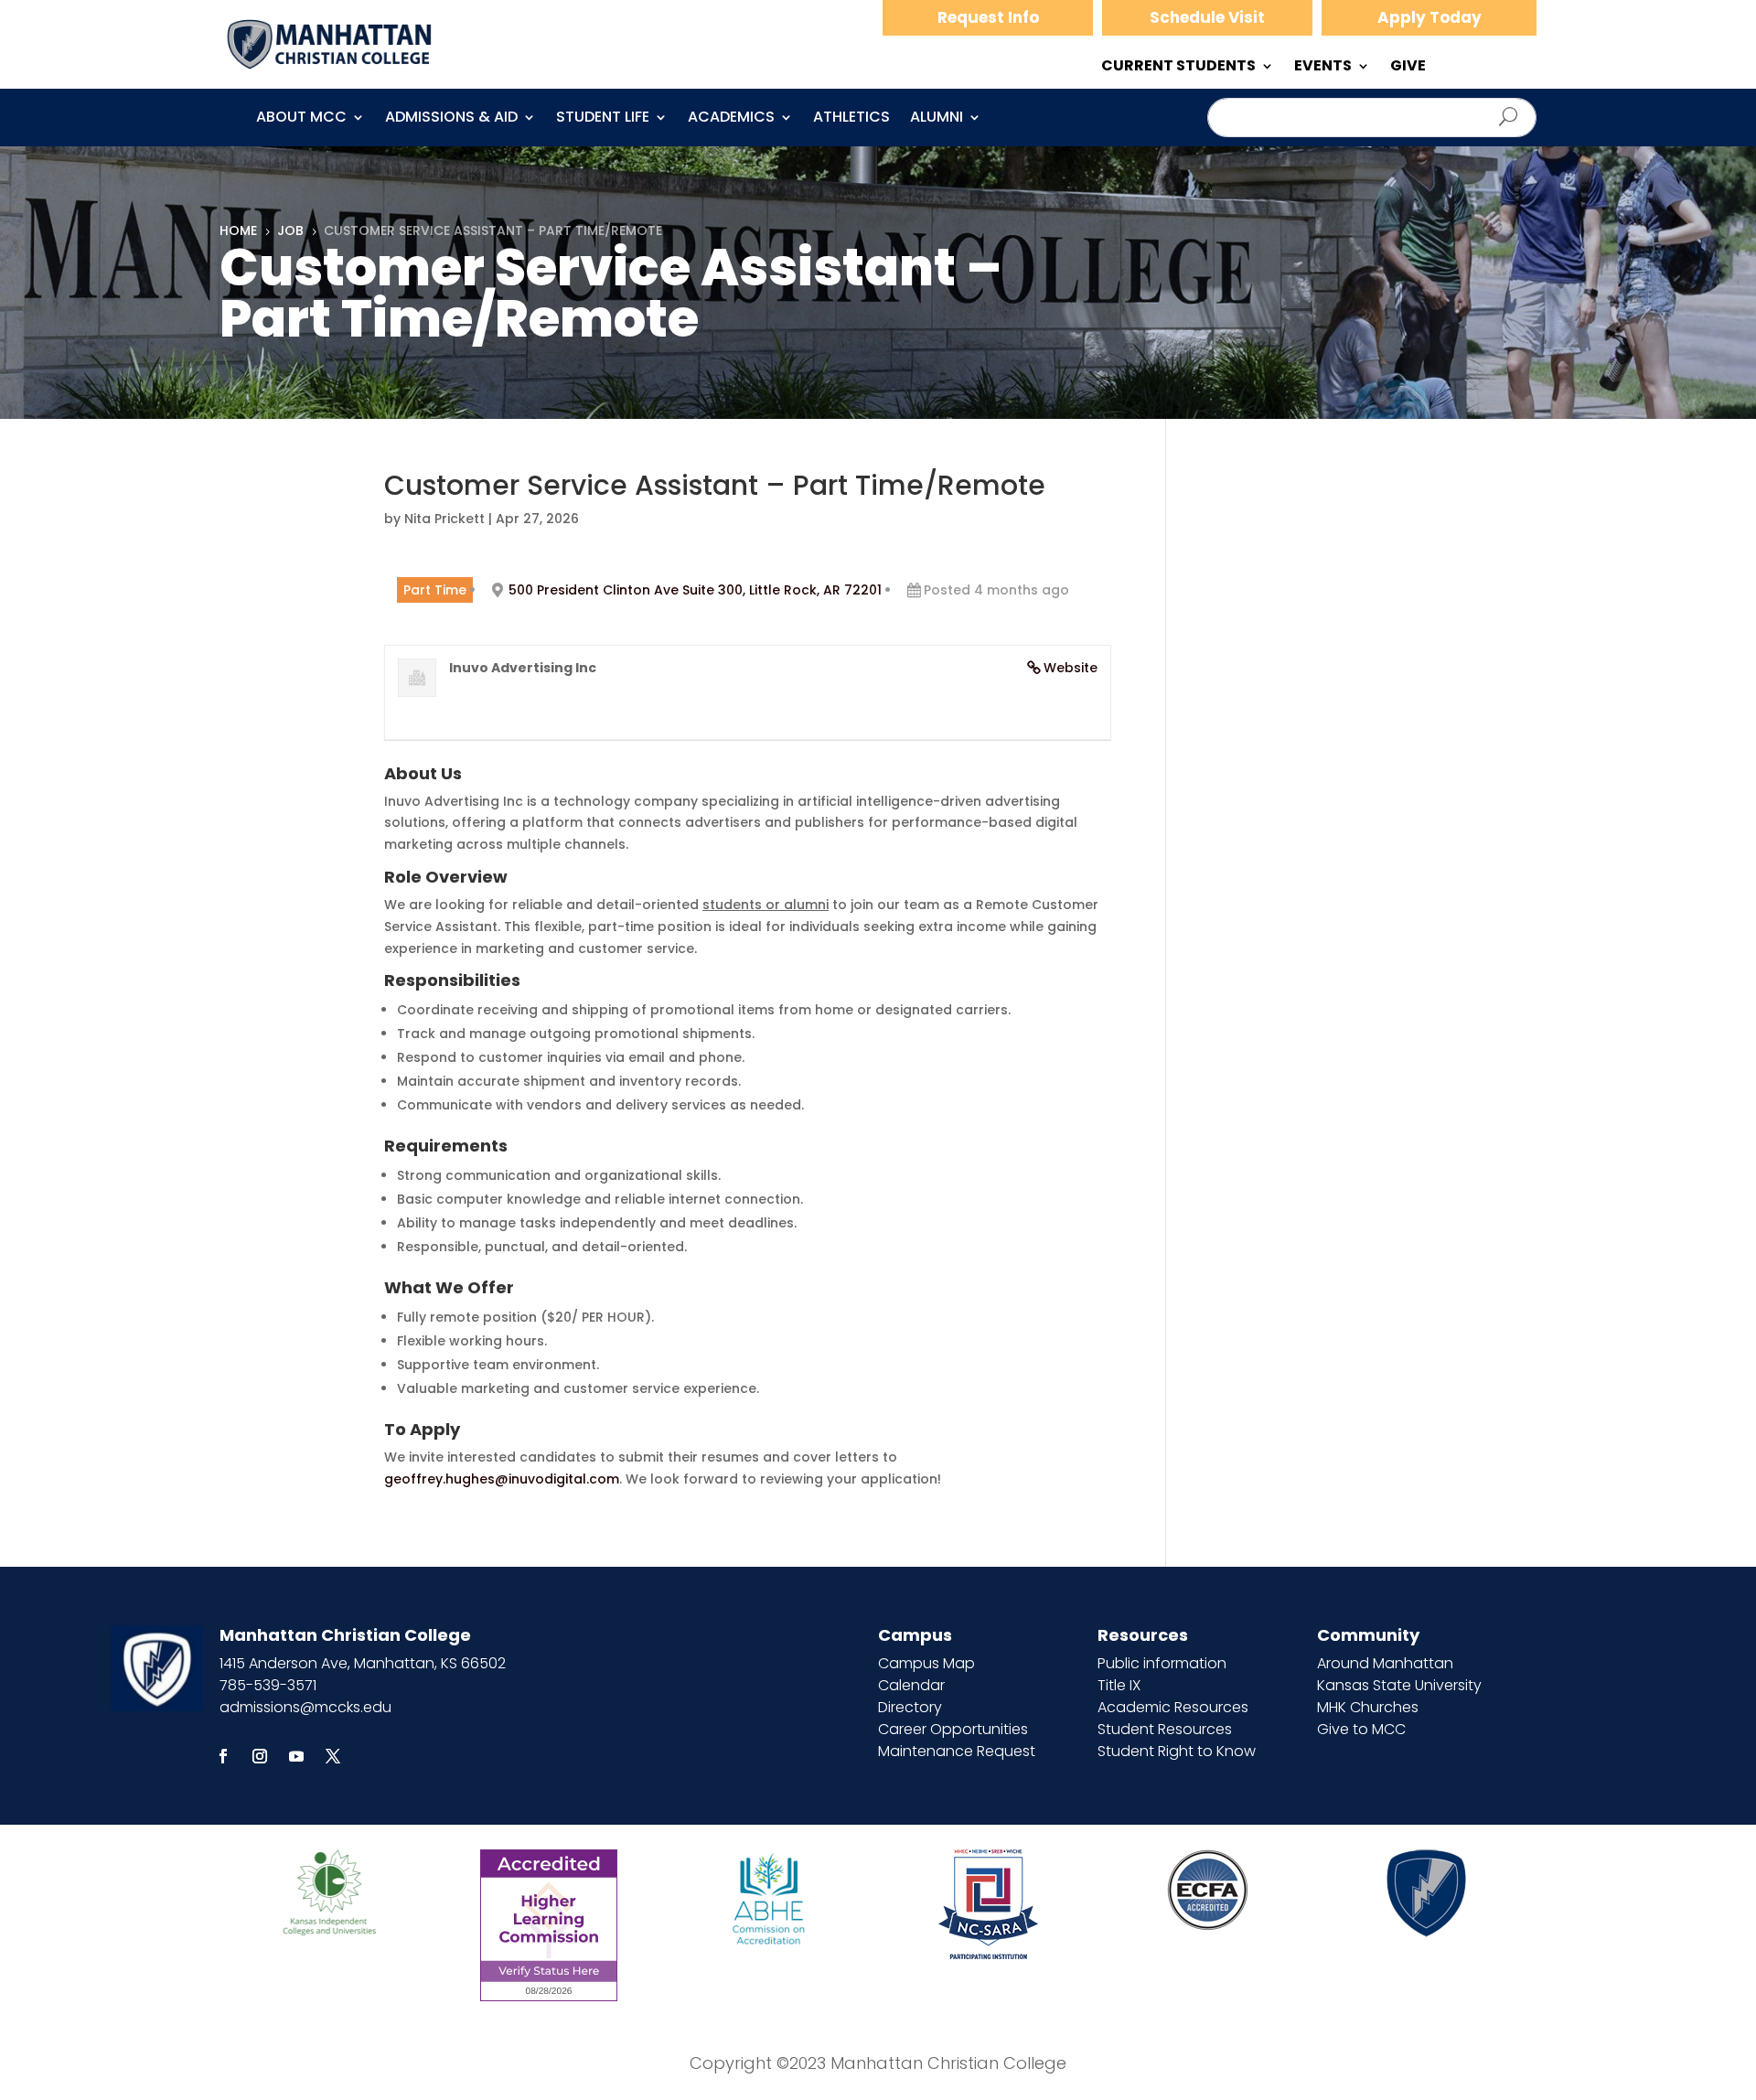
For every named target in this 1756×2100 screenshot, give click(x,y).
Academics (731, 119)
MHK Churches (1368, 1707)
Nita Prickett (444, 519)
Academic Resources (1173, 1707)
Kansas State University (1399, 1685)
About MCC (301, 119)
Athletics (851, 119)
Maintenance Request (957, 1751)
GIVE (1408, 68)
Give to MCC (1361, 1729)
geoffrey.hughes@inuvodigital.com (502, 1479)
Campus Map (926, 1663)
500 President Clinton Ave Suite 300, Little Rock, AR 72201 (695, 590)
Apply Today (1429, 17)
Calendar (911, 1685)
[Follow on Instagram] (260, 1756)
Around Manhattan (1385, 1663)
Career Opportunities (953, 1729)
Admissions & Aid (451, 119)
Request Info (988, 17)
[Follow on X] (333, 1756)
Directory (910, 1707)
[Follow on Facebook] (223, 1756)
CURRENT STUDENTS (1178, 68)
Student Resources (1165, 1729)
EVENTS (1323, 68)
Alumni (937, 119)
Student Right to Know (1177, 1751)
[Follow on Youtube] (296, 1756)
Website (1071, 668)
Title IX (1119, 1685)
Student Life (603, 119)
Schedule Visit (1207, 17)
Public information (1162, 1663)
